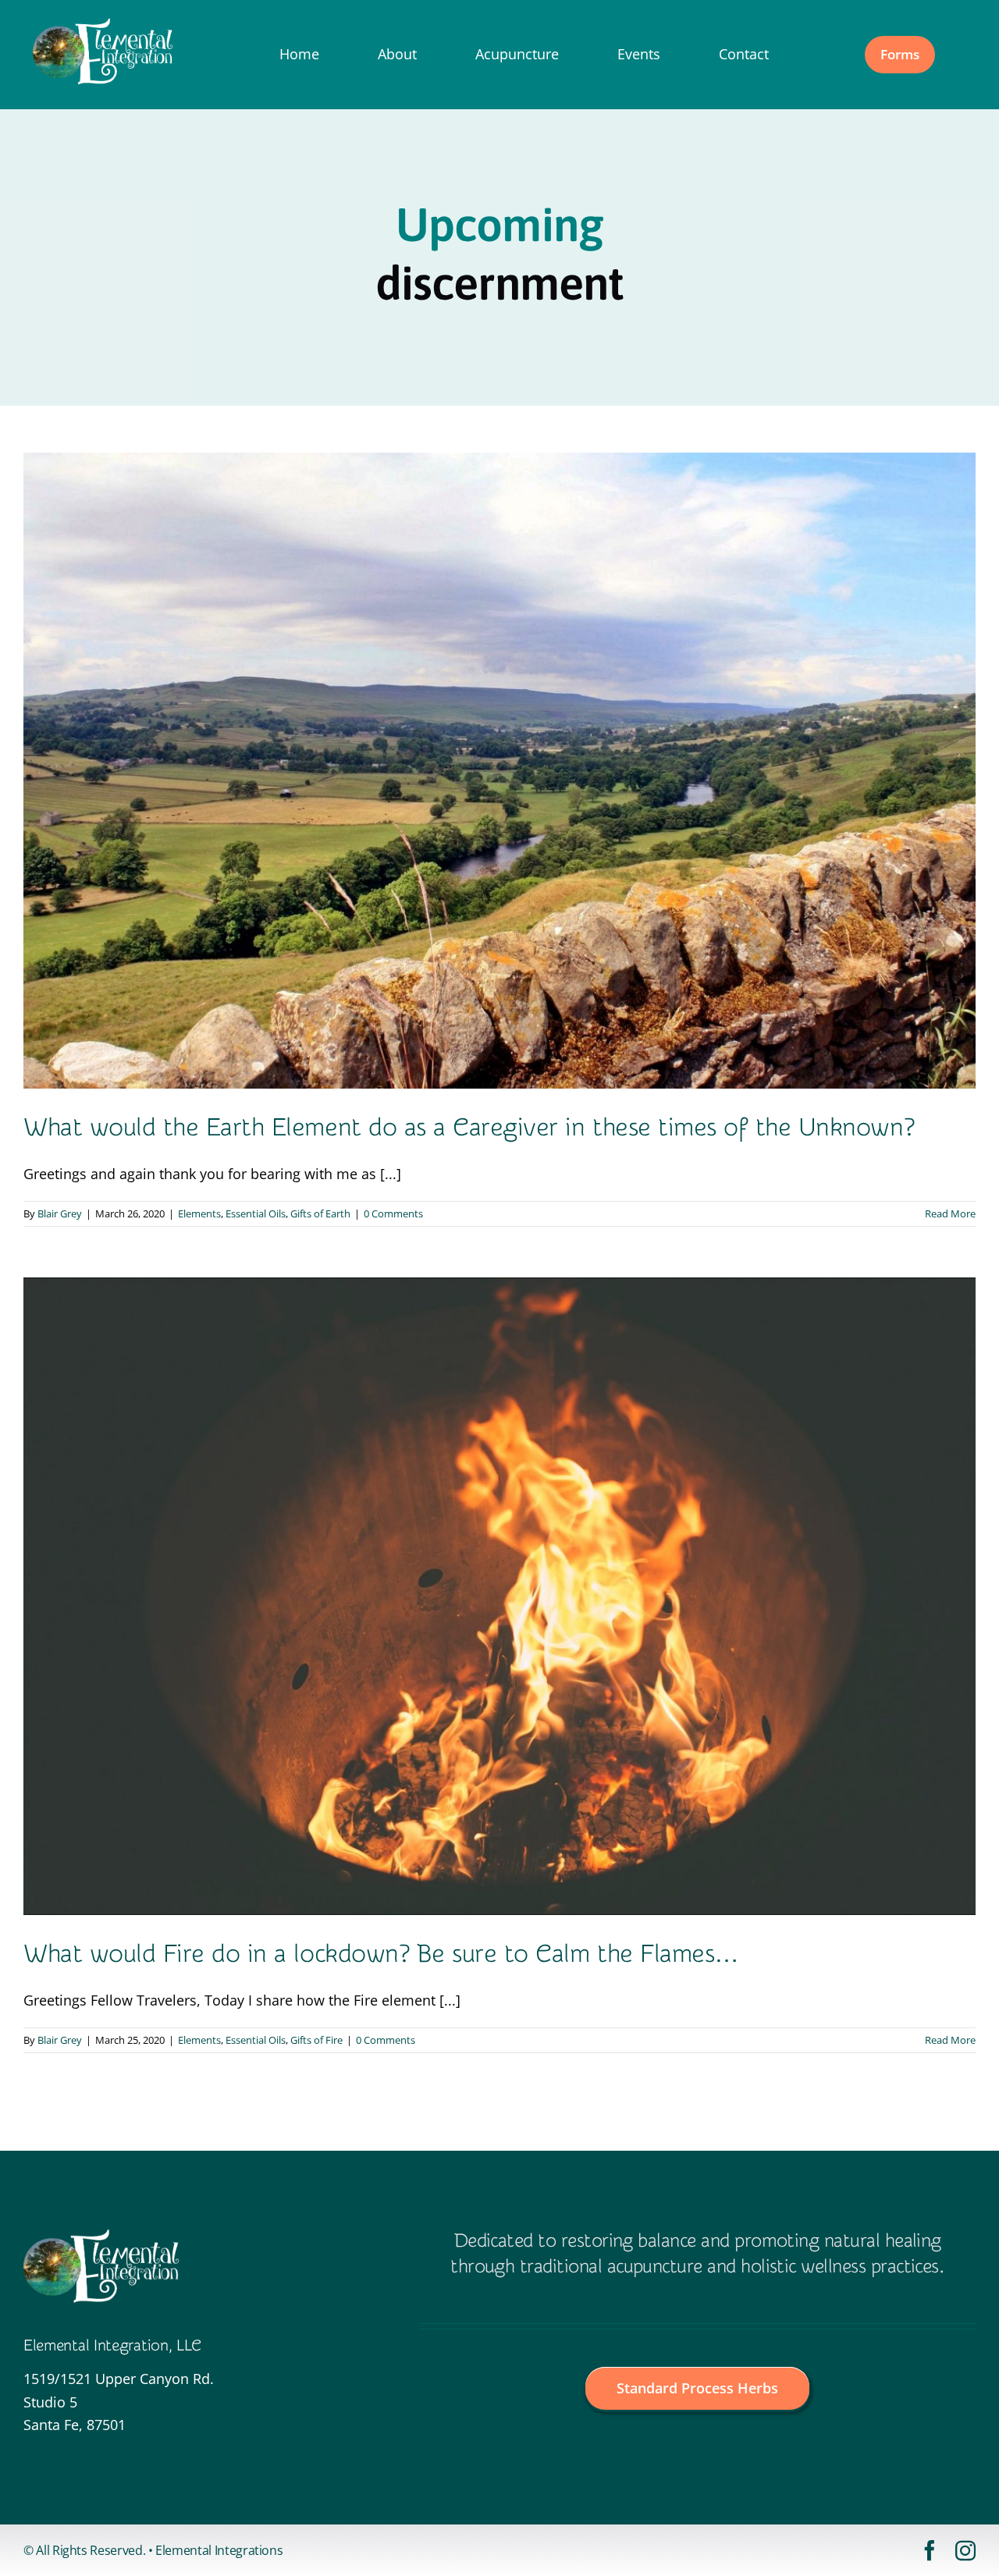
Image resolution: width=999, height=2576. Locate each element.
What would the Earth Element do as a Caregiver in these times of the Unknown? (469, 1128)
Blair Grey (60, 1213)
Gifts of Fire (316, 2040)
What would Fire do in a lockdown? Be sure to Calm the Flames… (381, 1954)
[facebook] (930, 2550)
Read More (950, 1213)
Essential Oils (256, 1213)
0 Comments (393, 1213)
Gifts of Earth (320, 1213)
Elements (199, 1213)
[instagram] (965, 2550)
